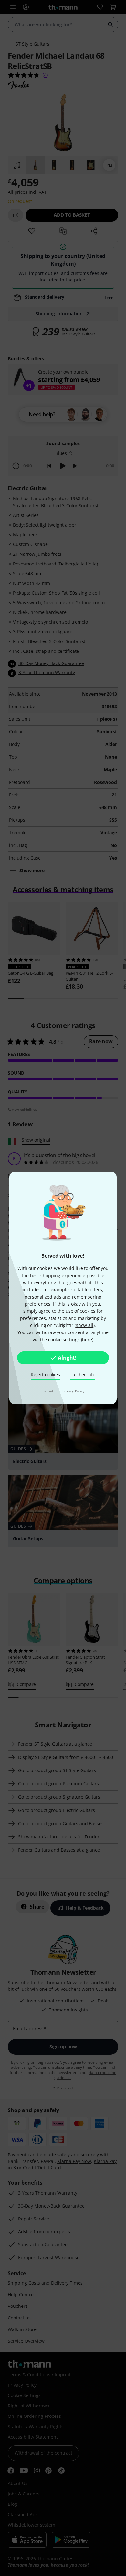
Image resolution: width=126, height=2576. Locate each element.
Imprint (48, 1391)
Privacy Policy (73, 1391)
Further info (83, 1374)
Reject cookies (45, 1374)
